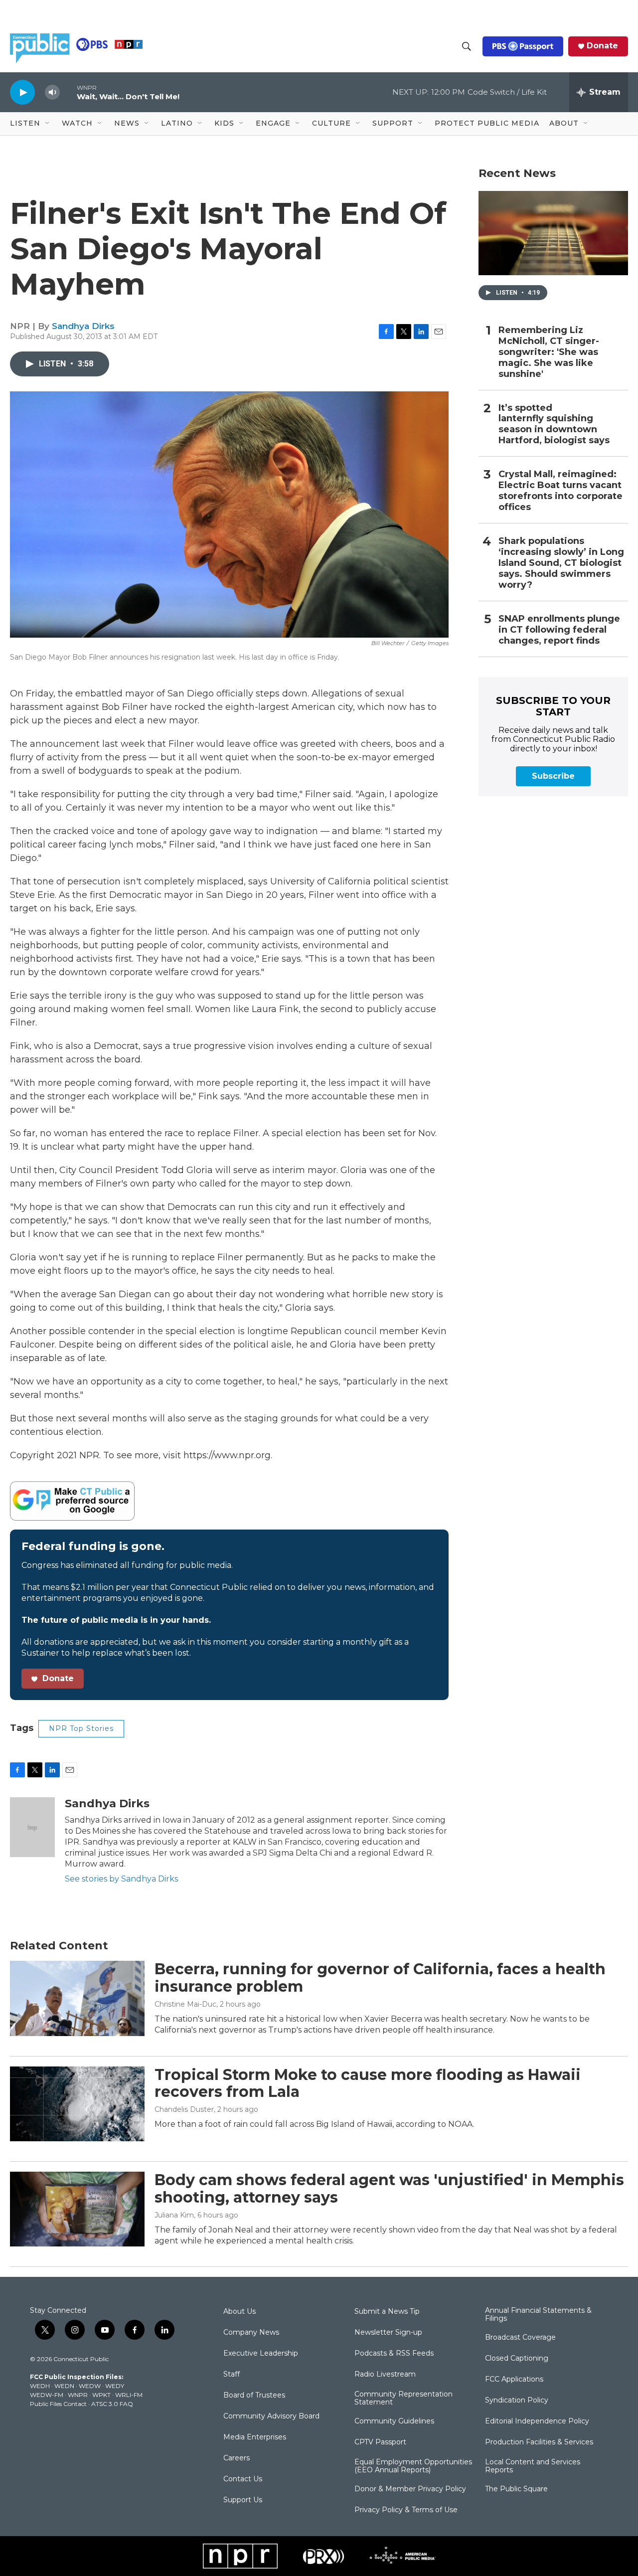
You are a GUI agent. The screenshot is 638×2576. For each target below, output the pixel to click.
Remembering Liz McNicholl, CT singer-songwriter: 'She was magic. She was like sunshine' (549, 352)
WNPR (78, 2395)
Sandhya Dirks (83, 326)
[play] (22, 92)
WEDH (40, 2386)
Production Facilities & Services (539, 2442)
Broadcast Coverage (520, 2338)
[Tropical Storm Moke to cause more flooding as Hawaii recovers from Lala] (77, 2104)
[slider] (68, 92)
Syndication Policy (517, 2401)
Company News (251, 2333)
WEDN (64, 2386)
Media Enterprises (255, 2437)
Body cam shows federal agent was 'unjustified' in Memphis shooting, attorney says (389, 2189)
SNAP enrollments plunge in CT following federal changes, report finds (559, 630)
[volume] (52, 92)
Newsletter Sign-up (388, 2333)
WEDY (115, 2386)
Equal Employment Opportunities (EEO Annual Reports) (413, 2466)
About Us (239, 2312)
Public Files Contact (58, 2404)
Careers (237, 2458)
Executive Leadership (261, 2354)
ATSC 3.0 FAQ (112, 2404)
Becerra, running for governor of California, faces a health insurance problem (380, 1978)
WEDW (90, 2386)
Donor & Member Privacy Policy (410, 2489)
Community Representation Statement (403, 2399)
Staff (232, 2375)
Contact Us (243, 2479)
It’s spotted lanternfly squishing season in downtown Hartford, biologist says (554, 425)
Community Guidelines (394, 2421)
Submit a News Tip (387, 2312)
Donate (602, 46)
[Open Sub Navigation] (48, 124)
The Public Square (516, 2489)
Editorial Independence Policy (537, 2421)
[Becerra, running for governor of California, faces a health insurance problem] (77, 1998)
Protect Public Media (487, 123)
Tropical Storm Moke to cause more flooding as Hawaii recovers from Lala (368, 2083)
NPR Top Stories (81, 1728)
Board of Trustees (254, 2396)
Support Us (243, 2500)
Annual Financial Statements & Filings (538, 2315)
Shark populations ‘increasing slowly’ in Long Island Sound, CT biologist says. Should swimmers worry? (561, 563)
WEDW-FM (47, 2395)
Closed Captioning (517, 2359)
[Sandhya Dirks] (32, 1827)
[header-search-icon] (467, 46)
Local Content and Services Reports (533, 2466)
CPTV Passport (380, 2442)
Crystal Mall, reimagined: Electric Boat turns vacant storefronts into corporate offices (560, 491)
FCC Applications (514, 2380)
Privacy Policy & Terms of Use (406, 2510)
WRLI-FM (129, 2395)
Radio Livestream (385, 2375)
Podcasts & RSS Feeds (394, 2354)
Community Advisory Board (271, 2416)
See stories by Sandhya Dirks (121, 1879)
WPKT (101, 2395)
